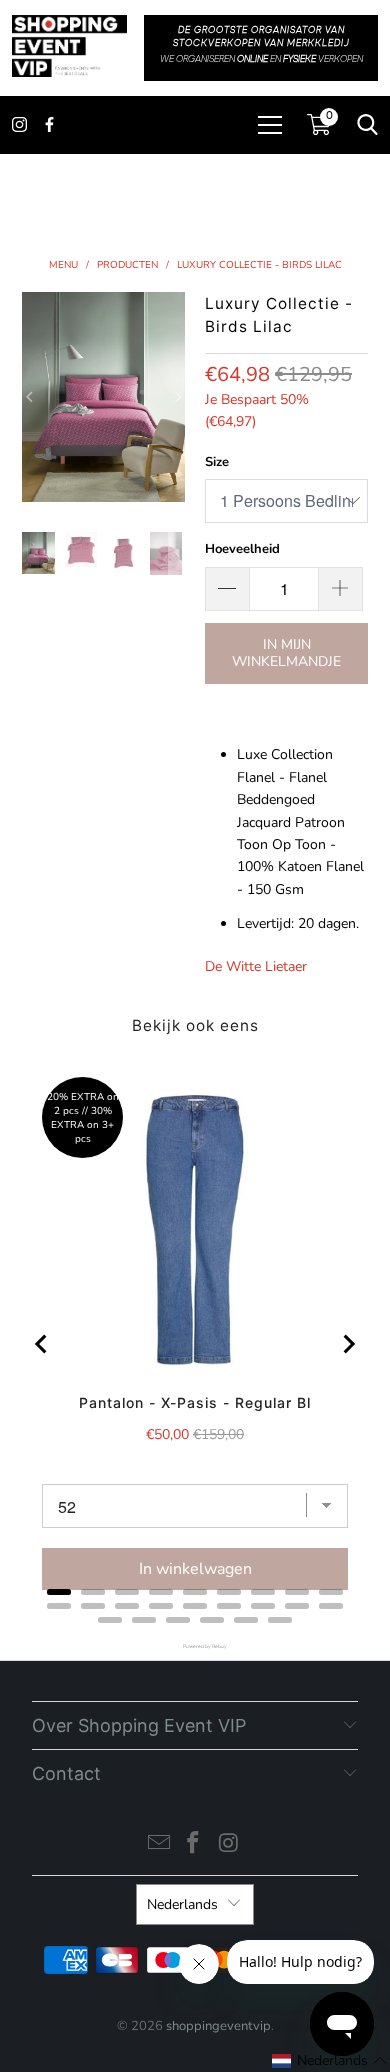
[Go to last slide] (42, 1344)
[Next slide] (348, 1344)
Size (217, 462)
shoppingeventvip (218, 2026)
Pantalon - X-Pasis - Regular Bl (195, 1402)
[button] (330, 2061)
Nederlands (182, 1904)
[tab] (59, 1592)
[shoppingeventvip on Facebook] (194, 1845)
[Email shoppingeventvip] (159, 1845)
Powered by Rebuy (195, 1646)
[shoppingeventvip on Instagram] (229, 1845)
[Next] (177, 397)
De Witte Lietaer (256, 966)
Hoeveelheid (242, 549)
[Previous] (30, 397)
